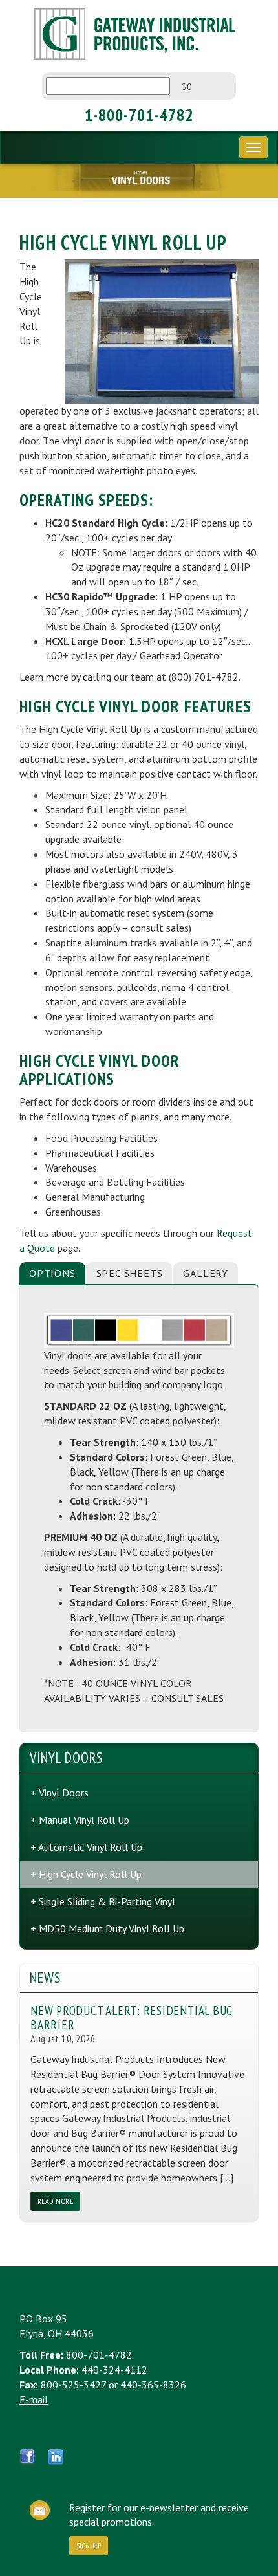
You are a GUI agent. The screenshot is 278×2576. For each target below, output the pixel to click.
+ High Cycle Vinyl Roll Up (86, 1874)
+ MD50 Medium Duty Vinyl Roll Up (107, 1928)
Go (187, 87)
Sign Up (89, 2545)
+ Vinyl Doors (59, 1793)
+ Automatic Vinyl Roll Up (86, 1847)
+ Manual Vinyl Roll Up (80, 1820)
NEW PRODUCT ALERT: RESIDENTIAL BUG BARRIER (132, 2017)
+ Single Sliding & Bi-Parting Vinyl (103, 1901)
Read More (55, 2201)
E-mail (34, 2399)
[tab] (52, 1273)
